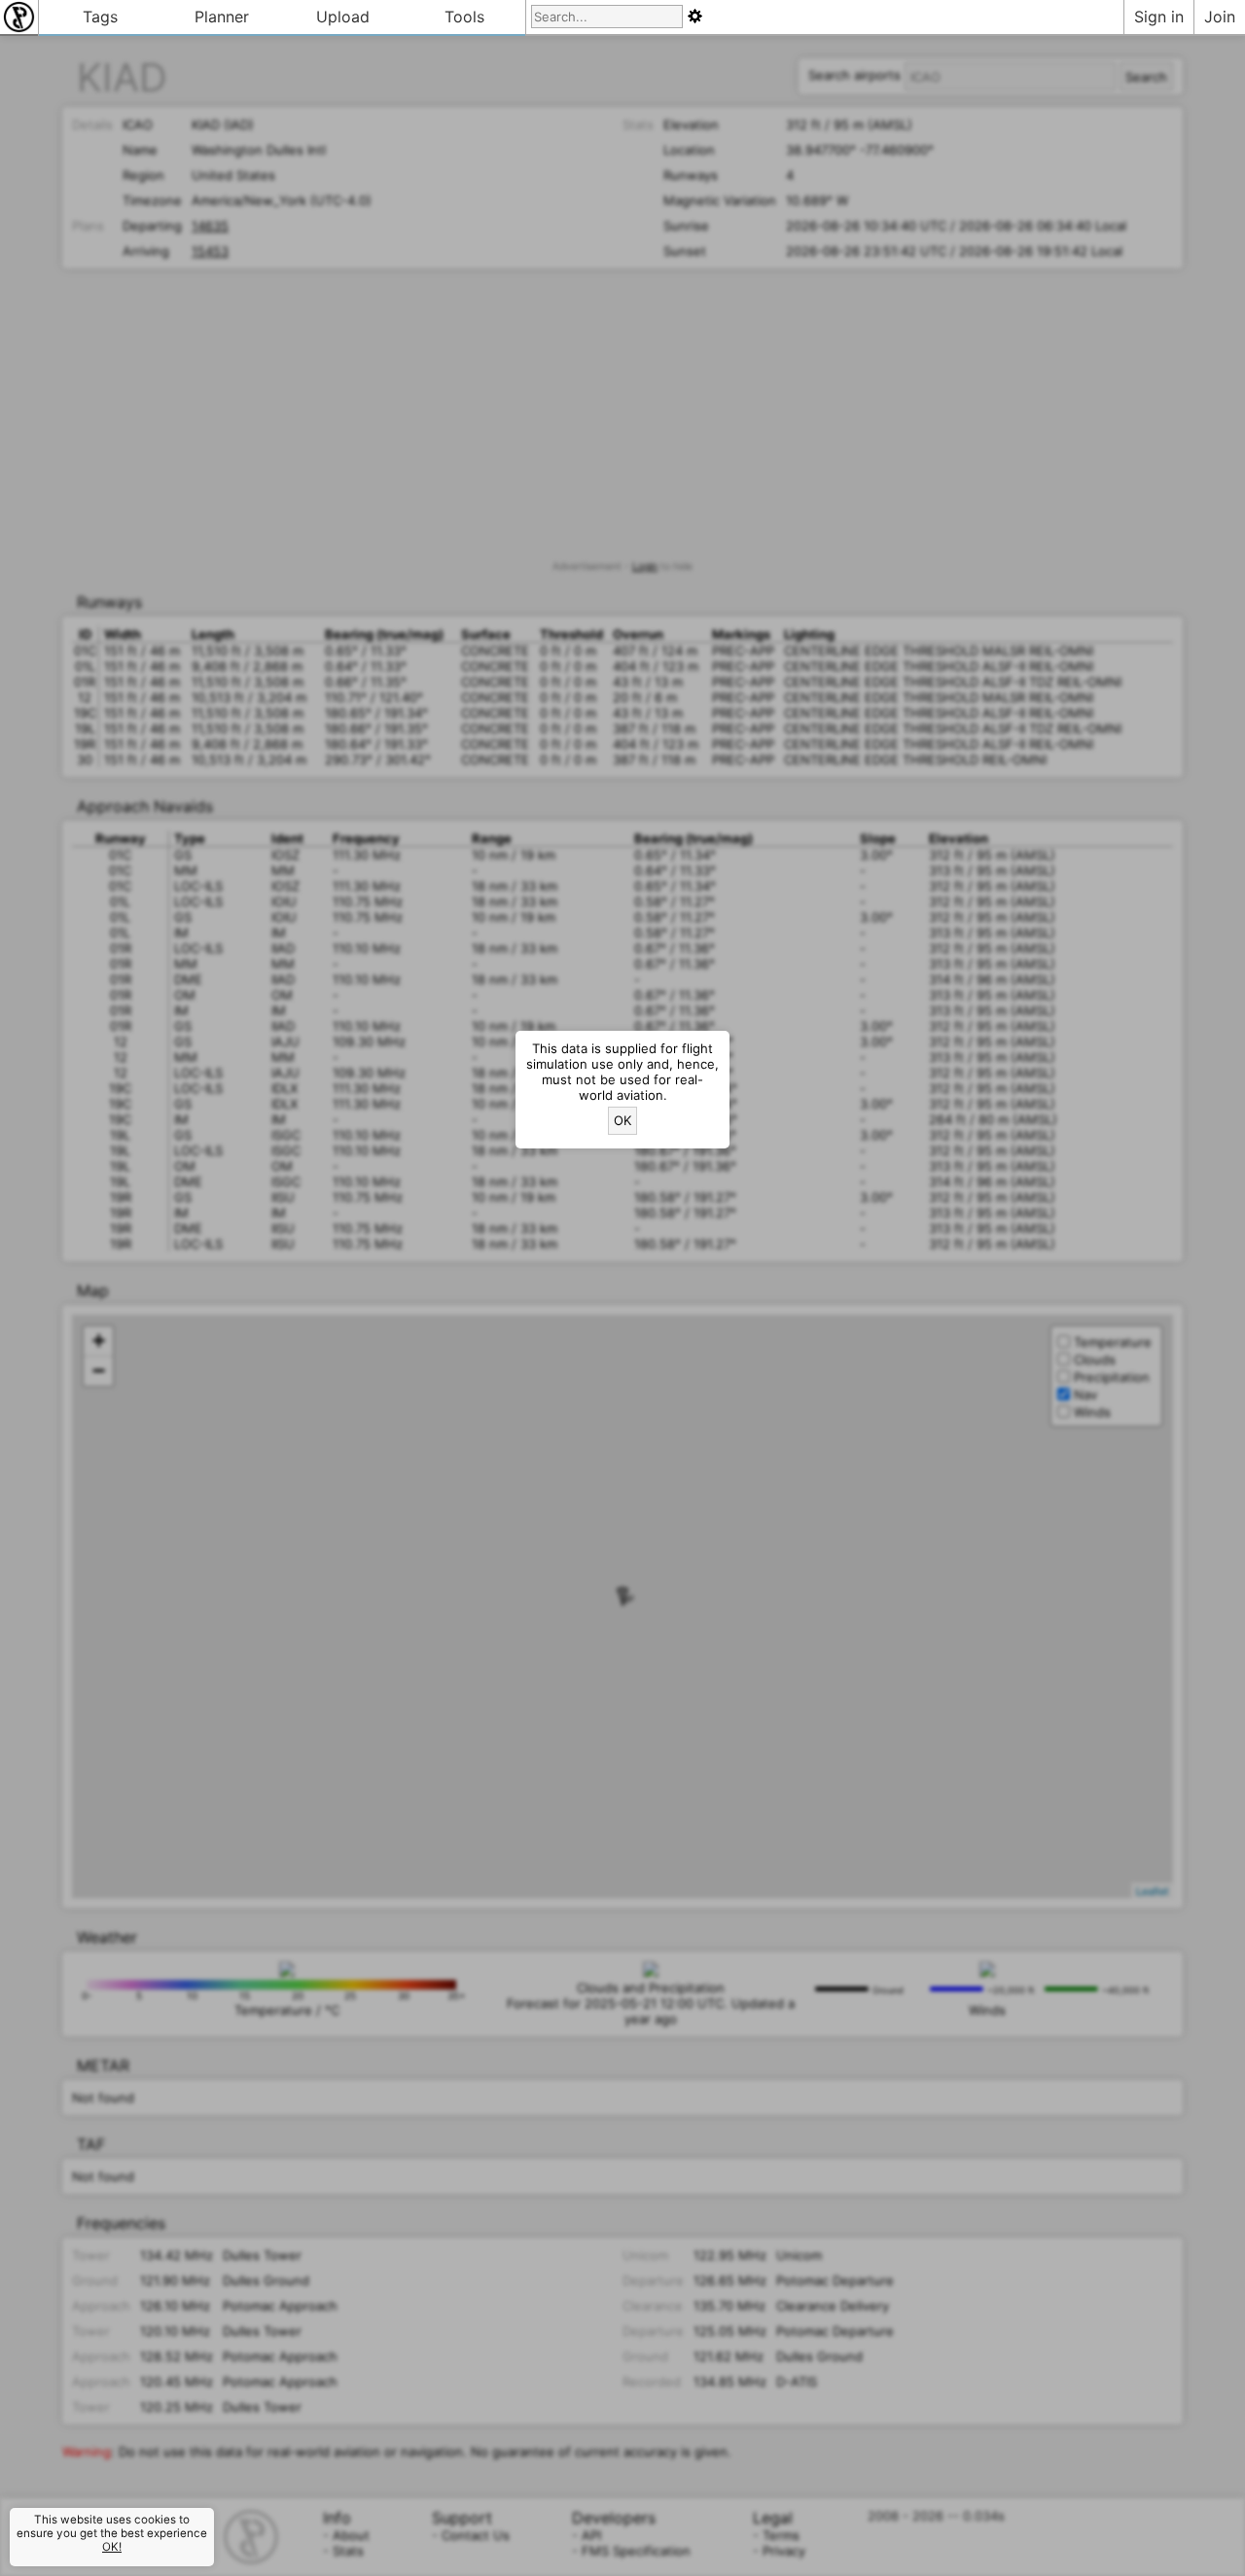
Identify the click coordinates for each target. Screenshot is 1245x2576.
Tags (100, 17)
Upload (343, 17)
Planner (222, 17)
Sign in (1159, 17)
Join (1220, 17)
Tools (464, 17)
